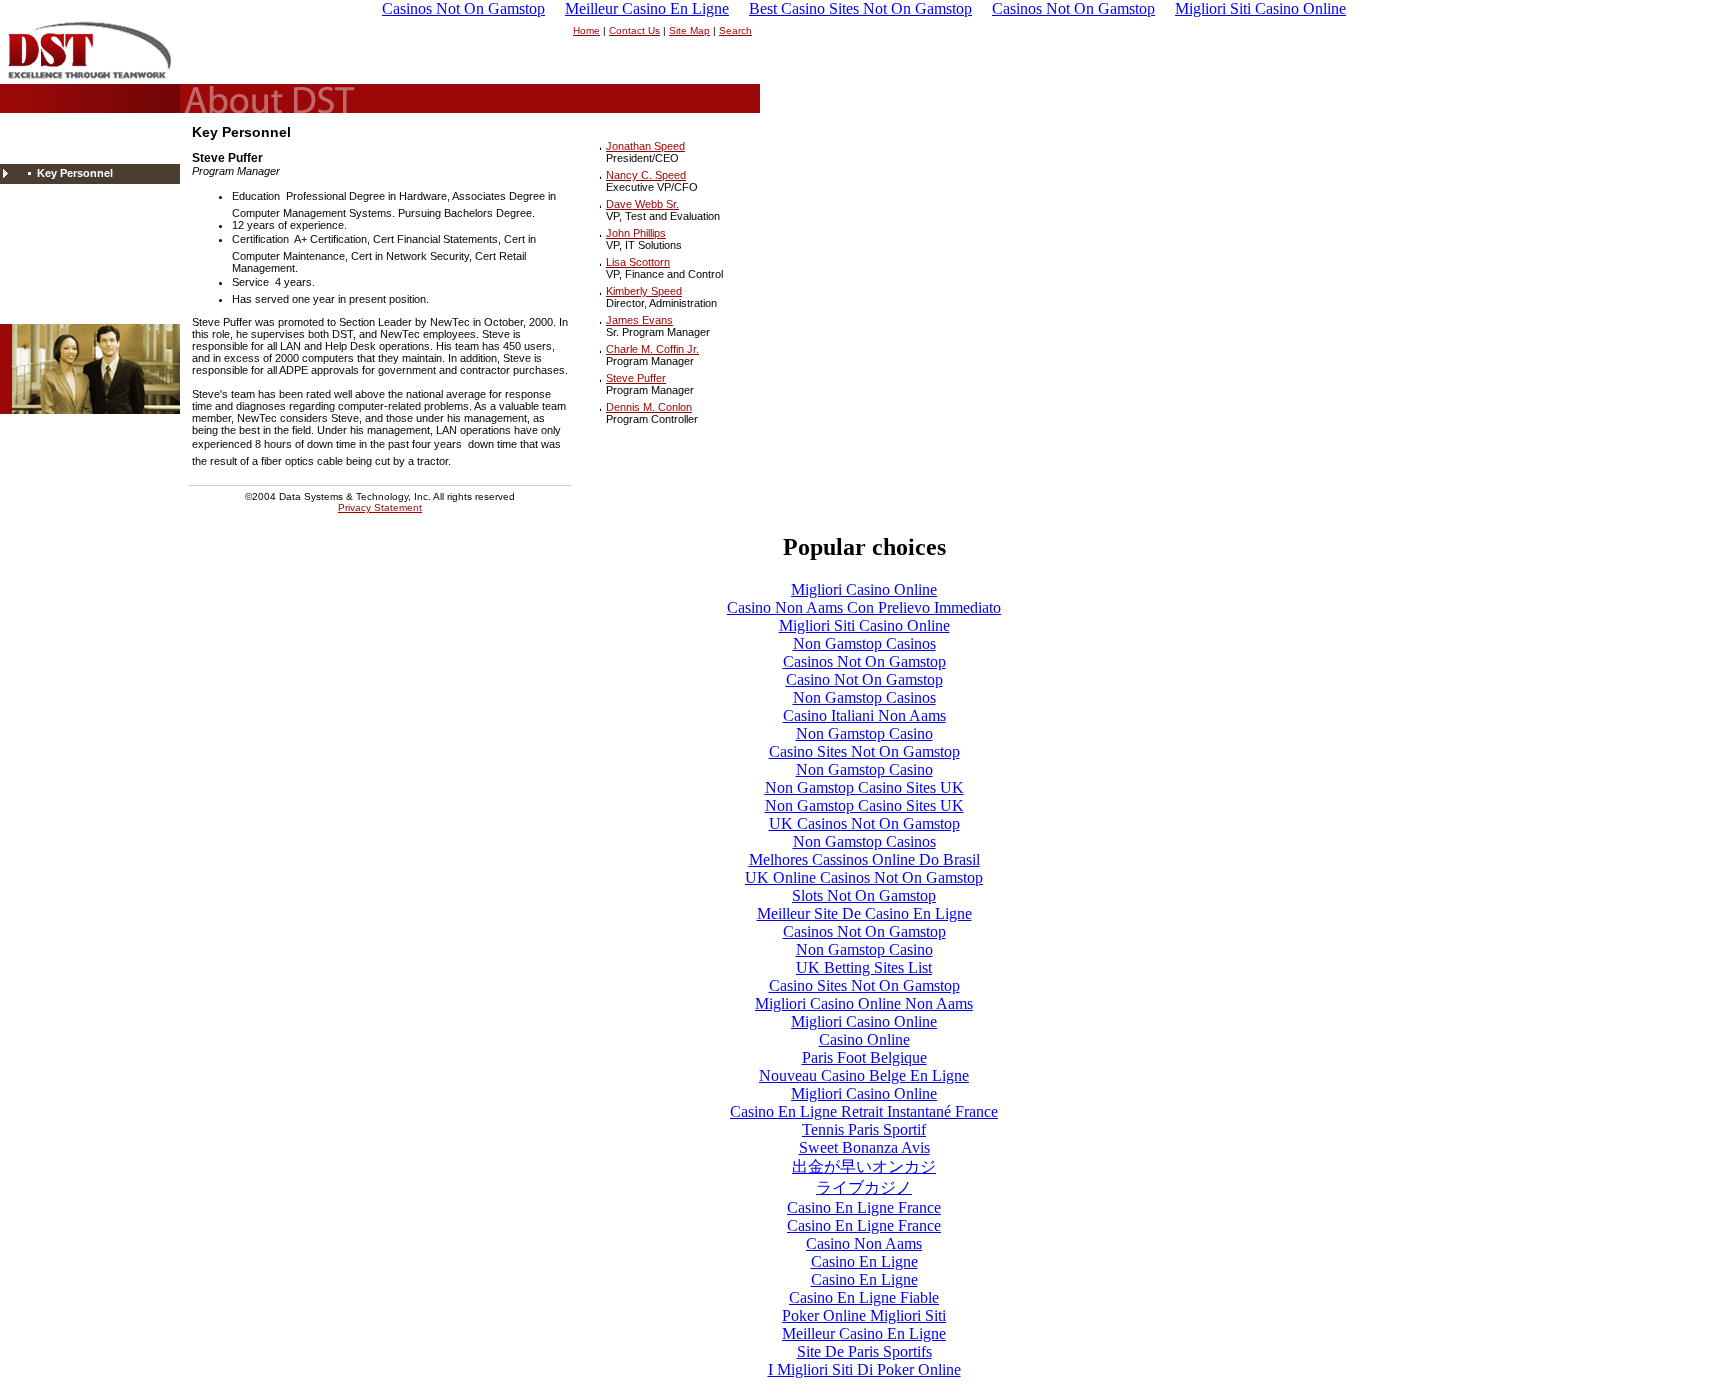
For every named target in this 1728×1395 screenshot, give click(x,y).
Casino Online (864, 1039)
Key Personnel (75, 173)
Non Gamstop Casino (864, 733)
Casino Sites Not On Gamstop (864, 751)
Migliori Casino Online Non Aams (864, 1003)
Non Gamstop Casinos (864, 643)
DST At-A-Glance (68, 213)
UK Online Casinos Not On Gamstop (864, 877)
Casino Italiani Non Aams (864, 715)
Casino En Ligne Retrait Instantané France (864, 1111)
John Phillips (636, 233)
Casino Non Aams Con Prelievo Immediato (864, 607)
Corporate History (80, 193)
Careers (46, 273)
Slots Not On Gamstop (864, 895)
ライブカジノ (864, 1187)
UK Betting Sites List (864, 967)
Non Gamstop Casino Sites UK (864, 787)
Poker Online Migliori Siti (864, 1315)
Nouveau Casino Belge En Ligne (864, 1075)
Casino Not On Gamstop (864, 679)
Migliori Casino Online (864, 589)
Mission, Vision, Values (92, 153)
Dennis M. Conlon (649, 407)
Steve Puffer (636, 378)
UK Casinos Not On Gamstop (864, 823)
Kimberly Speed (644, 291)
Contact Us (634, 30)
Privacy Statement (380, 507)
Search (735, 30)
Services (47, 253)
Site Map (689, 30)
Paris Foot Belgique (864, 1057)
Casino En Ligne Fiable (864, 1297)
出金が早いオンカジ (864, 1166)
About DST (55, 133)
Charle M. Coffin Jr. (652, 349)
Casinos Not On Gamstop (864, 661)
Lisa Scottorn (638, 262)
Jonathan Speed (645, 146)
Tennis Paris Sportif (864, 1129)
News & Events (63, 293)
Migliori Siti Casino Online (864, 625)
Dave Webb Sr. (642, 204)
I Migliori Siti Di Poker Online (864, 1369)
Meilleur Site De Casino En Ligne (864, 913)
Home (586, 30)
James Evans (639, 320)
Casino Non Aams (864, 1243)
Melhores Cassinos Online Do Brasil (864, 859)
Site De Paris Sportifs (864, 1351)
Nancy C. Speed (646, 175)
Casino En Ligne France (864, 1207)
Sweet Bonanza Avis (864, 1147)
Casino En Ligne (864, 1261)
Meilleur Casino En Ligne (864, 1333)
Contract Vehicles (68, 233)
